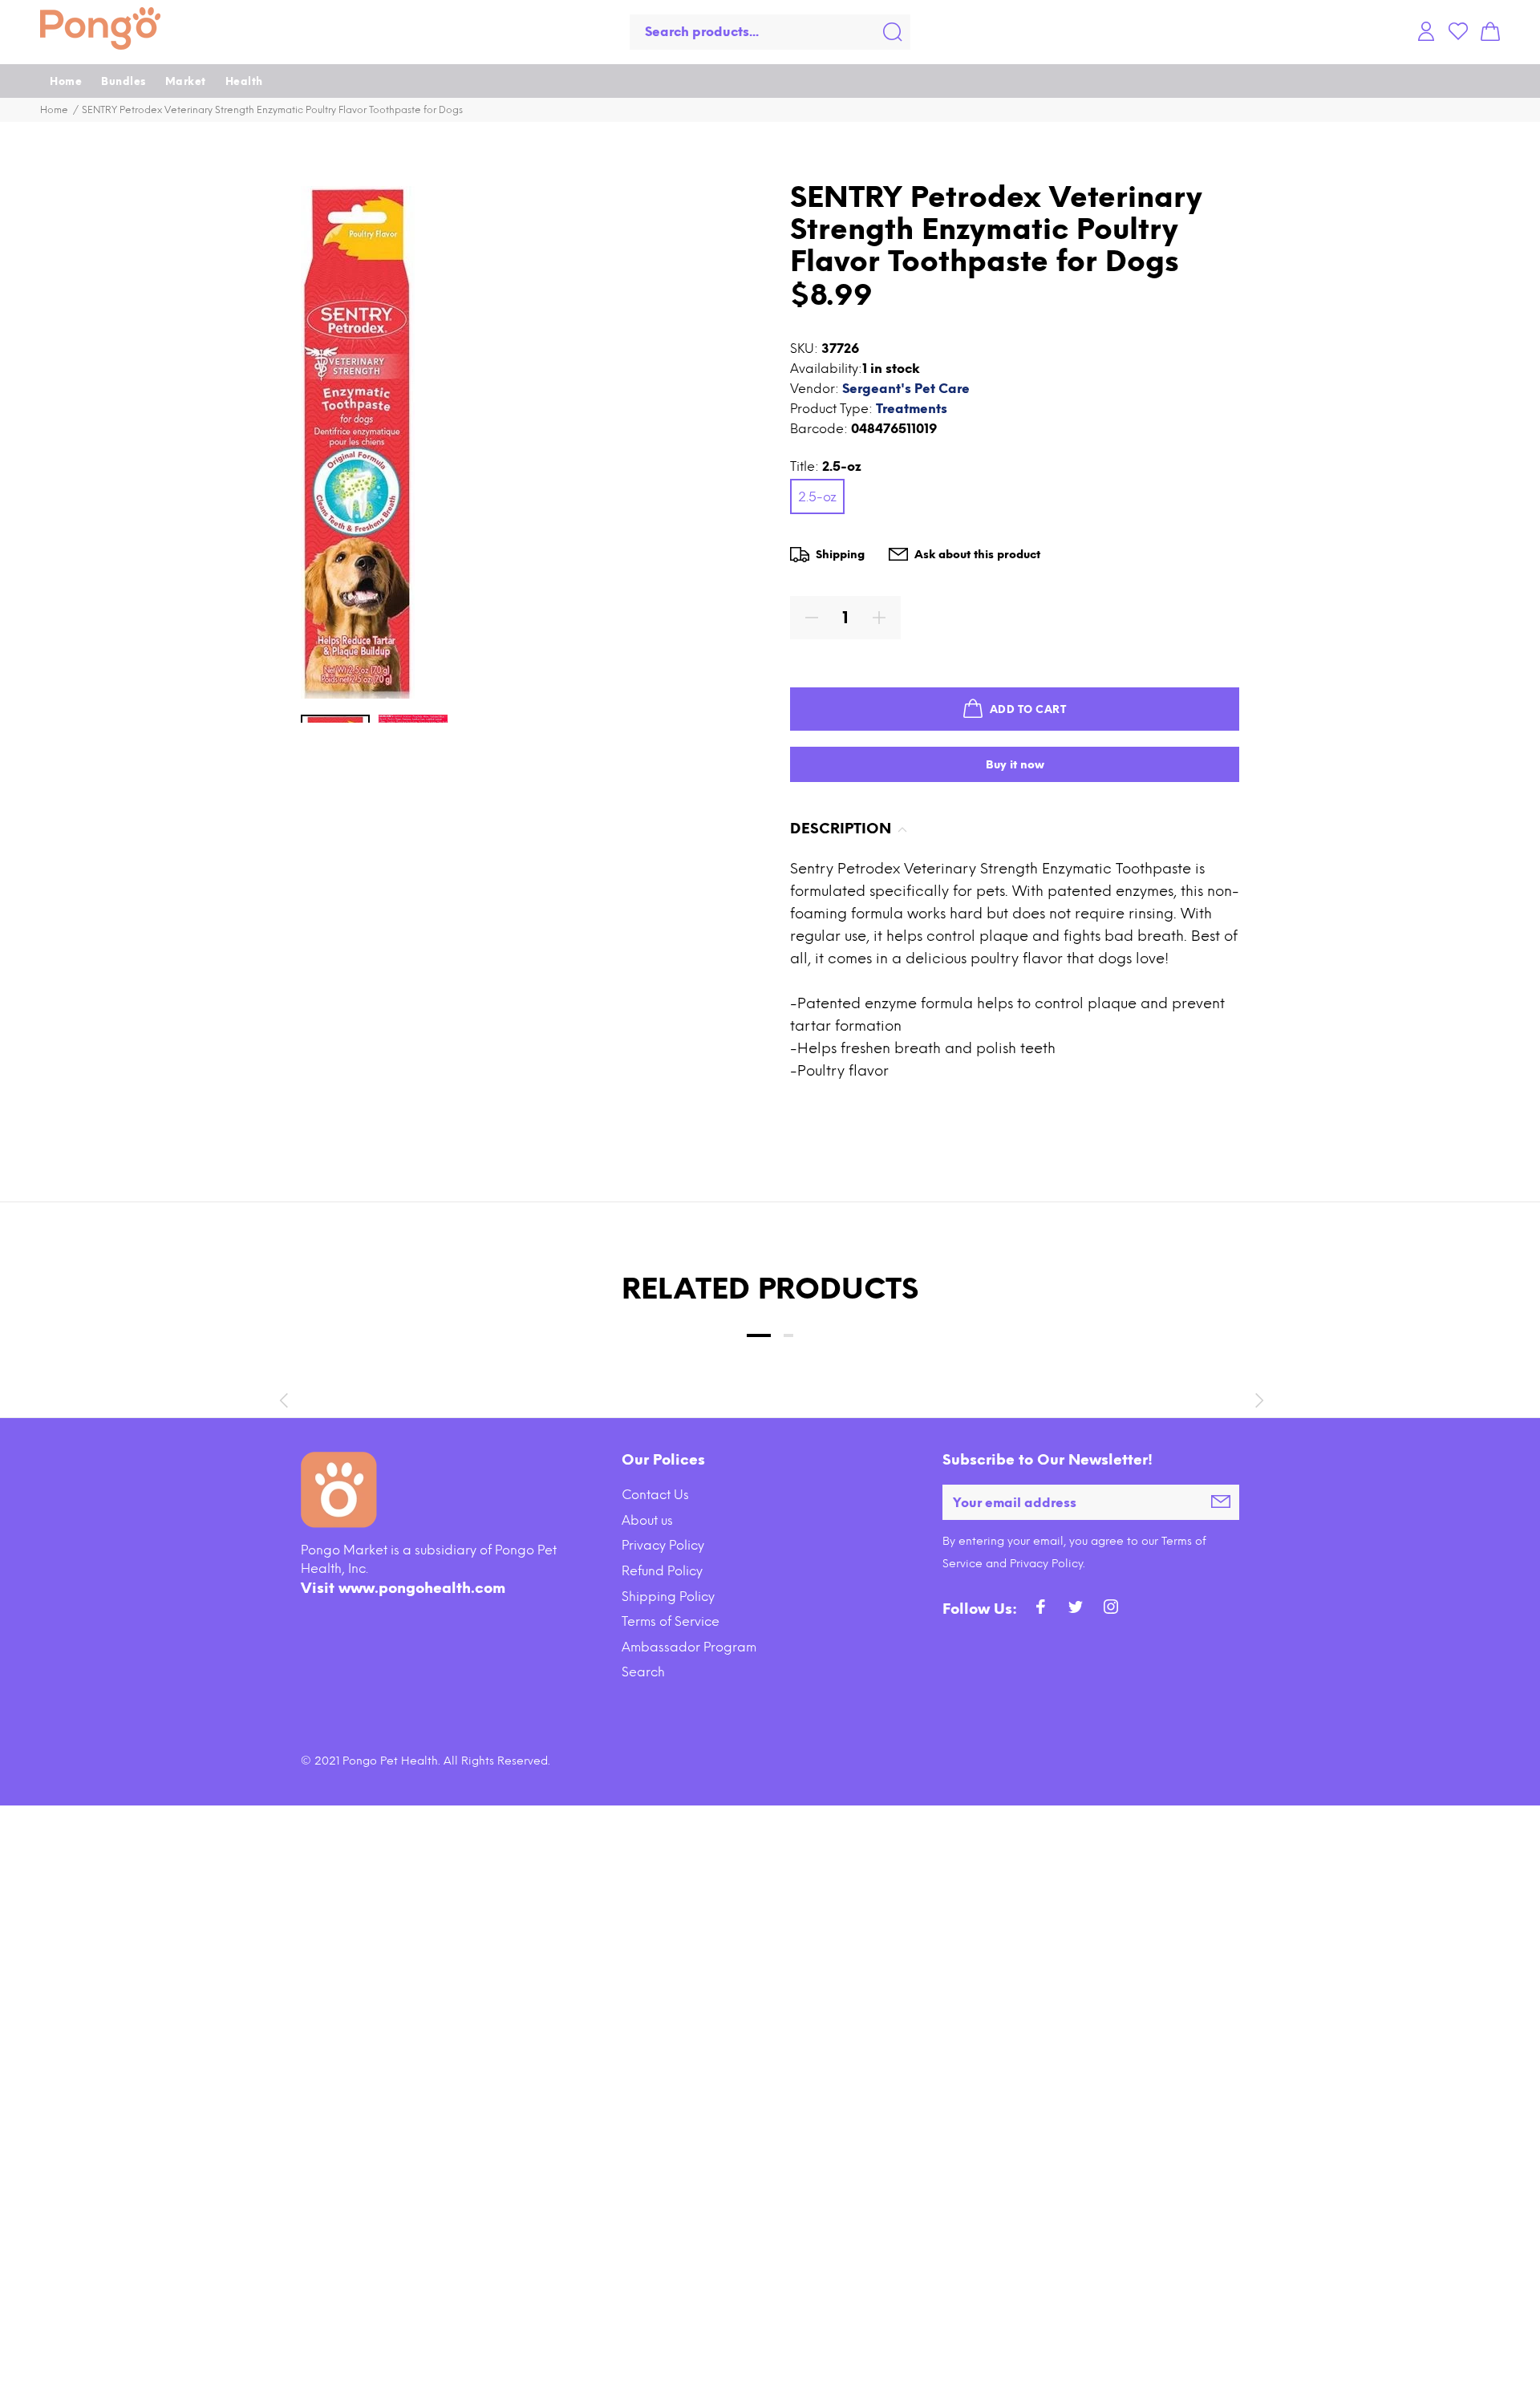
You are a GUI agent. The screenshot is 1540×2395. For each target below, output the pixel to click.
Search (643, 1672)
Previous (283, 1400)
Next (1257, 1400)
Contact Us (655, 1495)
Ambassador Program (689, 1647)
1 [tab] (759, 1335)
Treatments (912, 409)
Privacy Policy (663, 1545)
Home (54, 110)
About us (647, 1520)
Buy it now (1015, 765)
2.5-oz (817, 497)
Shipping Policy (668, 1597)
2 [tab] (788, 1335)
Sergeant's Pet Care (906, 389)
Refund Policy (662, 1571)
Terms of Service (671, 1621)
